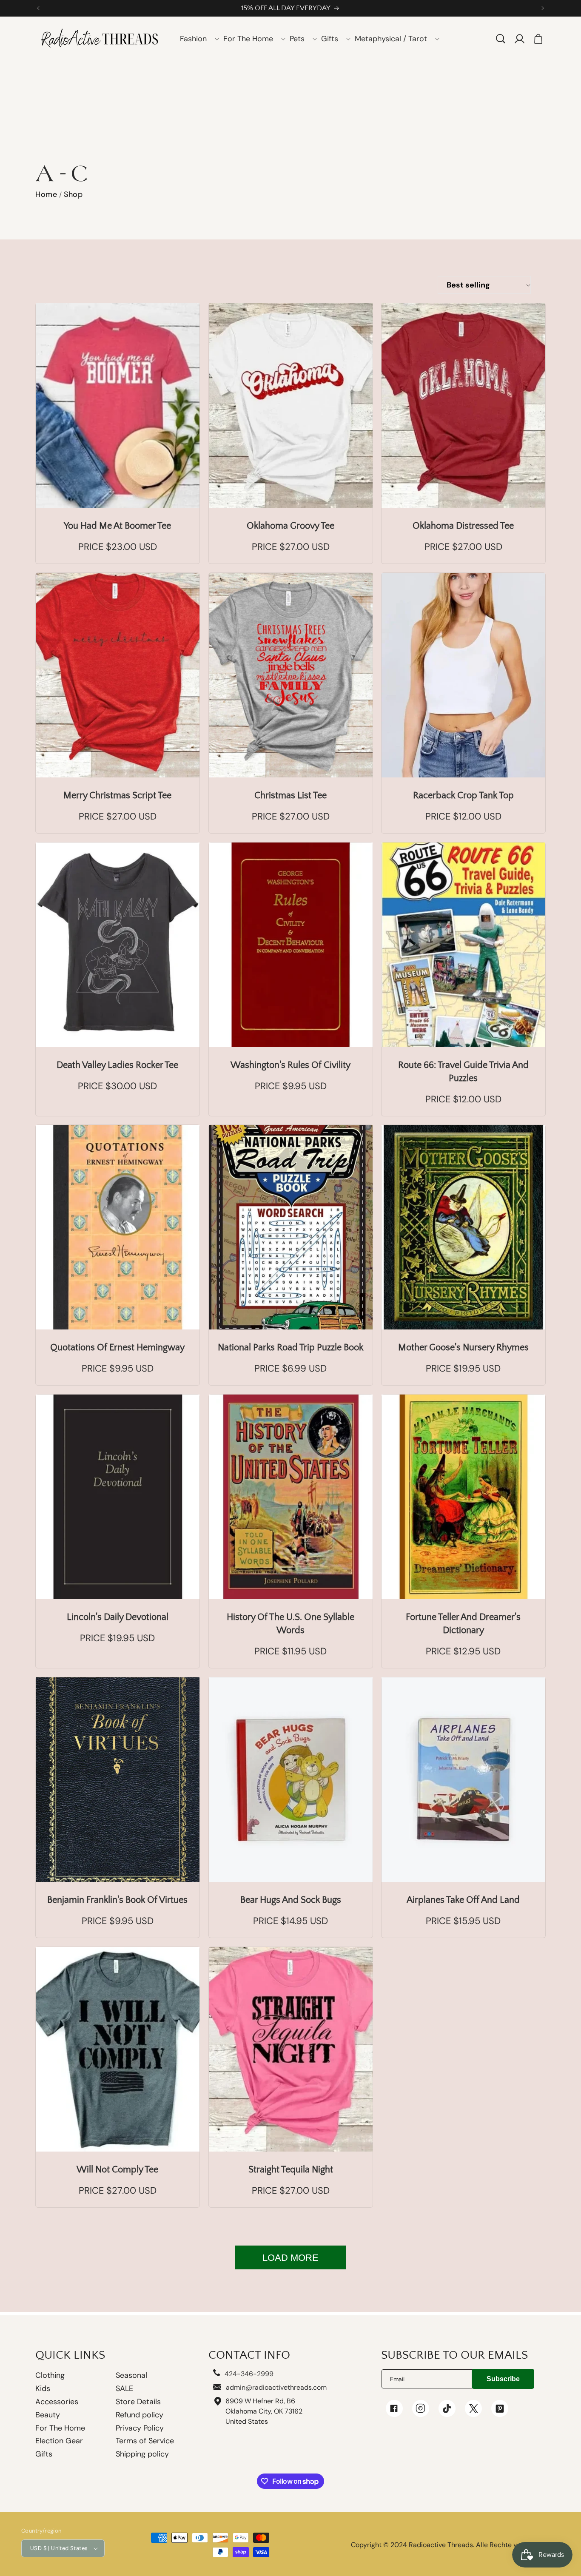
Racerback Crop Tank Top (463, 796)
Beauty (48, 2415)
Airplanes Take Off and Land (464, 1900)
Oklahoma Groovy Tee (290, 526)
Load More (290, 2258)
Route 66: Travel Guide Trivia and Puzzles (463, 1071)
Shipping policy (142, 2454)
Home (46, 194)
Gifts (44, 2454)
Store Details (138, 2402)
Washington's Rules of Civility (290, 1065)
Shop (73, 194)
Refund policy (140, 2415)
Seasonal (131, 2375)
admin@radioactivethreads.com (276, 2387)
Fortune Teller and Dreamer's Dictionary (464, 1624)
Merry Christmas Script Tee (117, 796)
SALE (124, 2388)
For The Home (60, 2428)
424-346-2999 (249, 2374)
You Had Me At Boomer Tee (117, 526)
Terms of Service (145, 2441)
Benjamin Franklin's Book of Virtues (117, 1900)
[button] (197, 39)
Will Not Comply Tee (117, 2169)
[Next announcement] (543, 8)
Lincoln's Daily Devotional (118, 1617)
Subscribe (503, 2379)
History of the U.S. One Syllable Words (290, 1624)
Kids (43, 2388)
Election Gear (59, 2441)
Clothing (50, 2376)
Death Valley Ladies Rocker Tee (117, 1065)
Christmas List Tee (290, 796)
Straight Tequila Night (290, 2169)
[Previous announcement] (38, 8)
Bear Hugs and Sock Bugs (290, 1900)
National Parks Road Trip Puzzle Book (290, 1348)
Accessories (57, 2402)
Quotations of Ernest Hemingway (117, 1348)
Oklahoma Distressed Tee (464, 526)
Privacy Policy (140, 2428)
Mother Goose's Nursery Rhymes (463, 1348)
